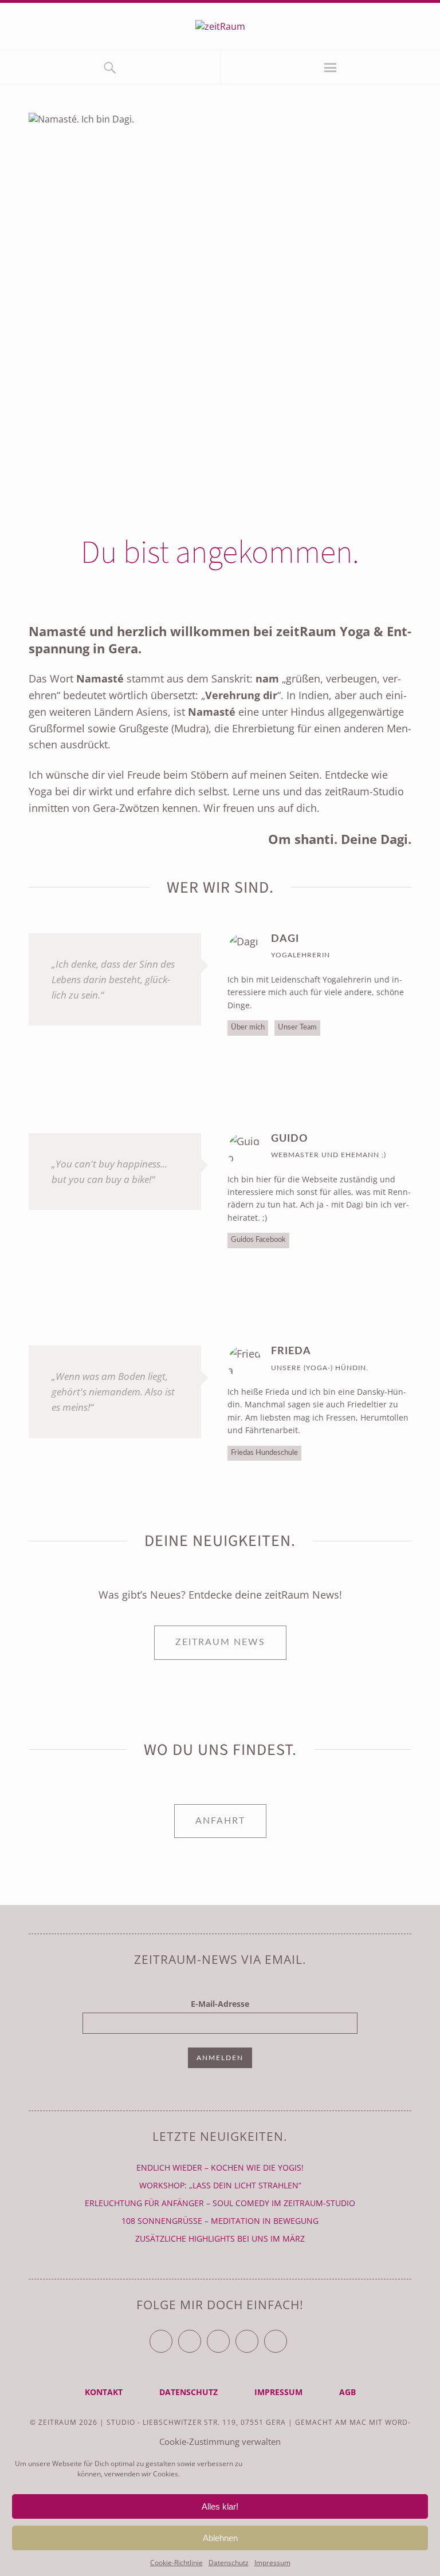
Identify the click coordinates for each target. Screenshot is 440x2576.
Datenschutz (229, 2563)
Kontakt (104, 2392)
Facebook (201, 2336)
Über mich (248, 1027)
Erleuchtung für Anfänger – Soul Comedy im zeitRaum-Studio (220, 2203)
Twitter (172, 2336)
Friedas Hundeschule (264, 1453)
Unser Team (297, 1027)
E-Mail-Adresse (220, 2004)
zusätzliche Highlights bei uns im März (220, 2238)
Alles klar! (220, 2506)
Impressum (272, 2563)
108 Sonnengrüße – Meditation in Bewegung (220, 2221)
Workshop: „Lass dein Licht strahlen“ (220, 2185)
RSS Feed (287, 2336)
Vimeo (258, 2336)
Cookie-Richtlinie (176, 2563)
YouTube (229, 2336)
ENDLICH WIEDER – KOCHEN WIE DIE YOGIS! (220, 2167)
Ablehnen (220, 2538)
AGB (347, 2392)
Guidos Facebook (258, 1240)
